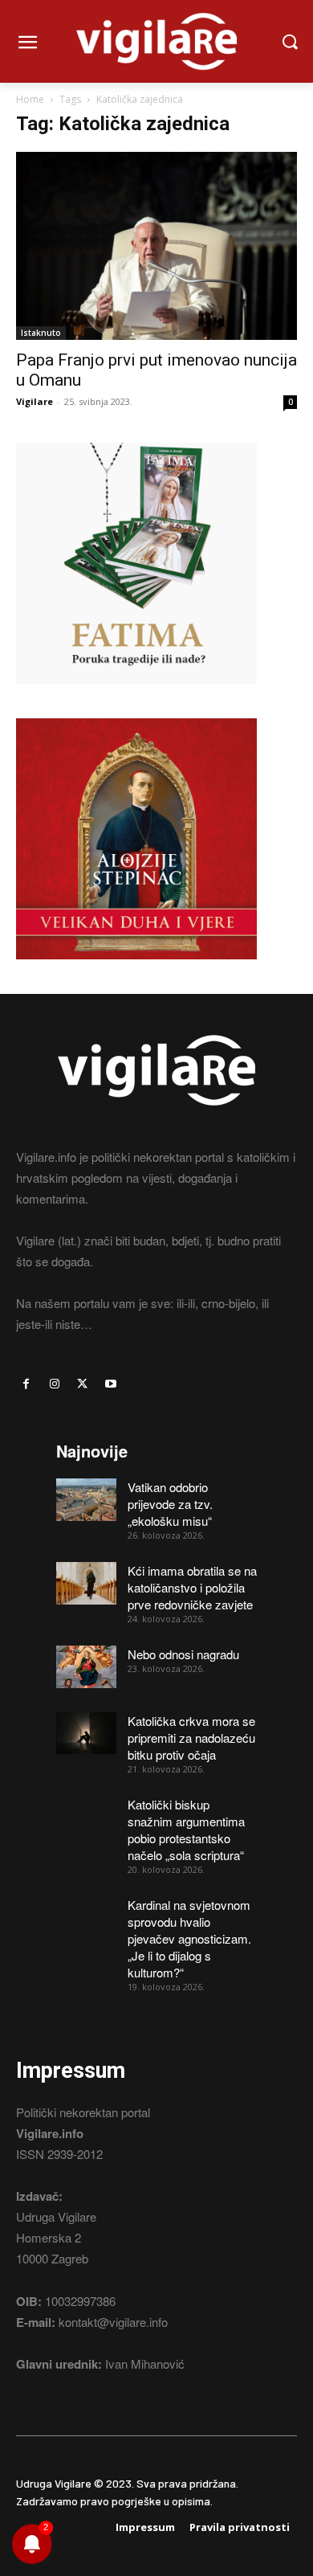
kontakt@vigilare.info (113, 2322)
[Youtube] (111, 1384)
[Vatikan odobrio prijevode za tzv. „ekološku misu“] (86, 1500)
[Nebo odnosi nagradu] (86, 1667)
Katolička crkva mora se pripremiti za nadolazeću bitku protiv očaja (191, 1738)
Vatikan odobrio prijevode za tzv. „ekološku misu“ (170, 1504)
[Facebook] (26, 1384)
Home (30, 99)
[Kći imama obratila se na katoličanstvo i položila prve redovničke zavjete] (86, 1583)
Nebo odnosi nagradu (183, 1654)
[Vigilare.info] (156, 41)
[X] (82, 1384)
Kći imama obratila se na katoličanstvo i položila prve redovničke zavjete (192, 1587)
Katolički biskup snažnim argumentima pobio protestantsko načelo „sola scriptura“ (186, 1830)
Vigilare (35, 401)
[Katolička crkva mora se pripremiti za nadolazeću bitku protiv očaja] (86, 1734)
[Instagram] (54, 1384)
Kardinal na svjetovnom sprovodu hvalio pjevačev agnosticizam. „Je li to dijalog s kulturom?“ (189, 1938)
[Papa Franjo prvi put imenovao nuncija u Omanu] (156, 245)
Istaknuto (41, 333)
